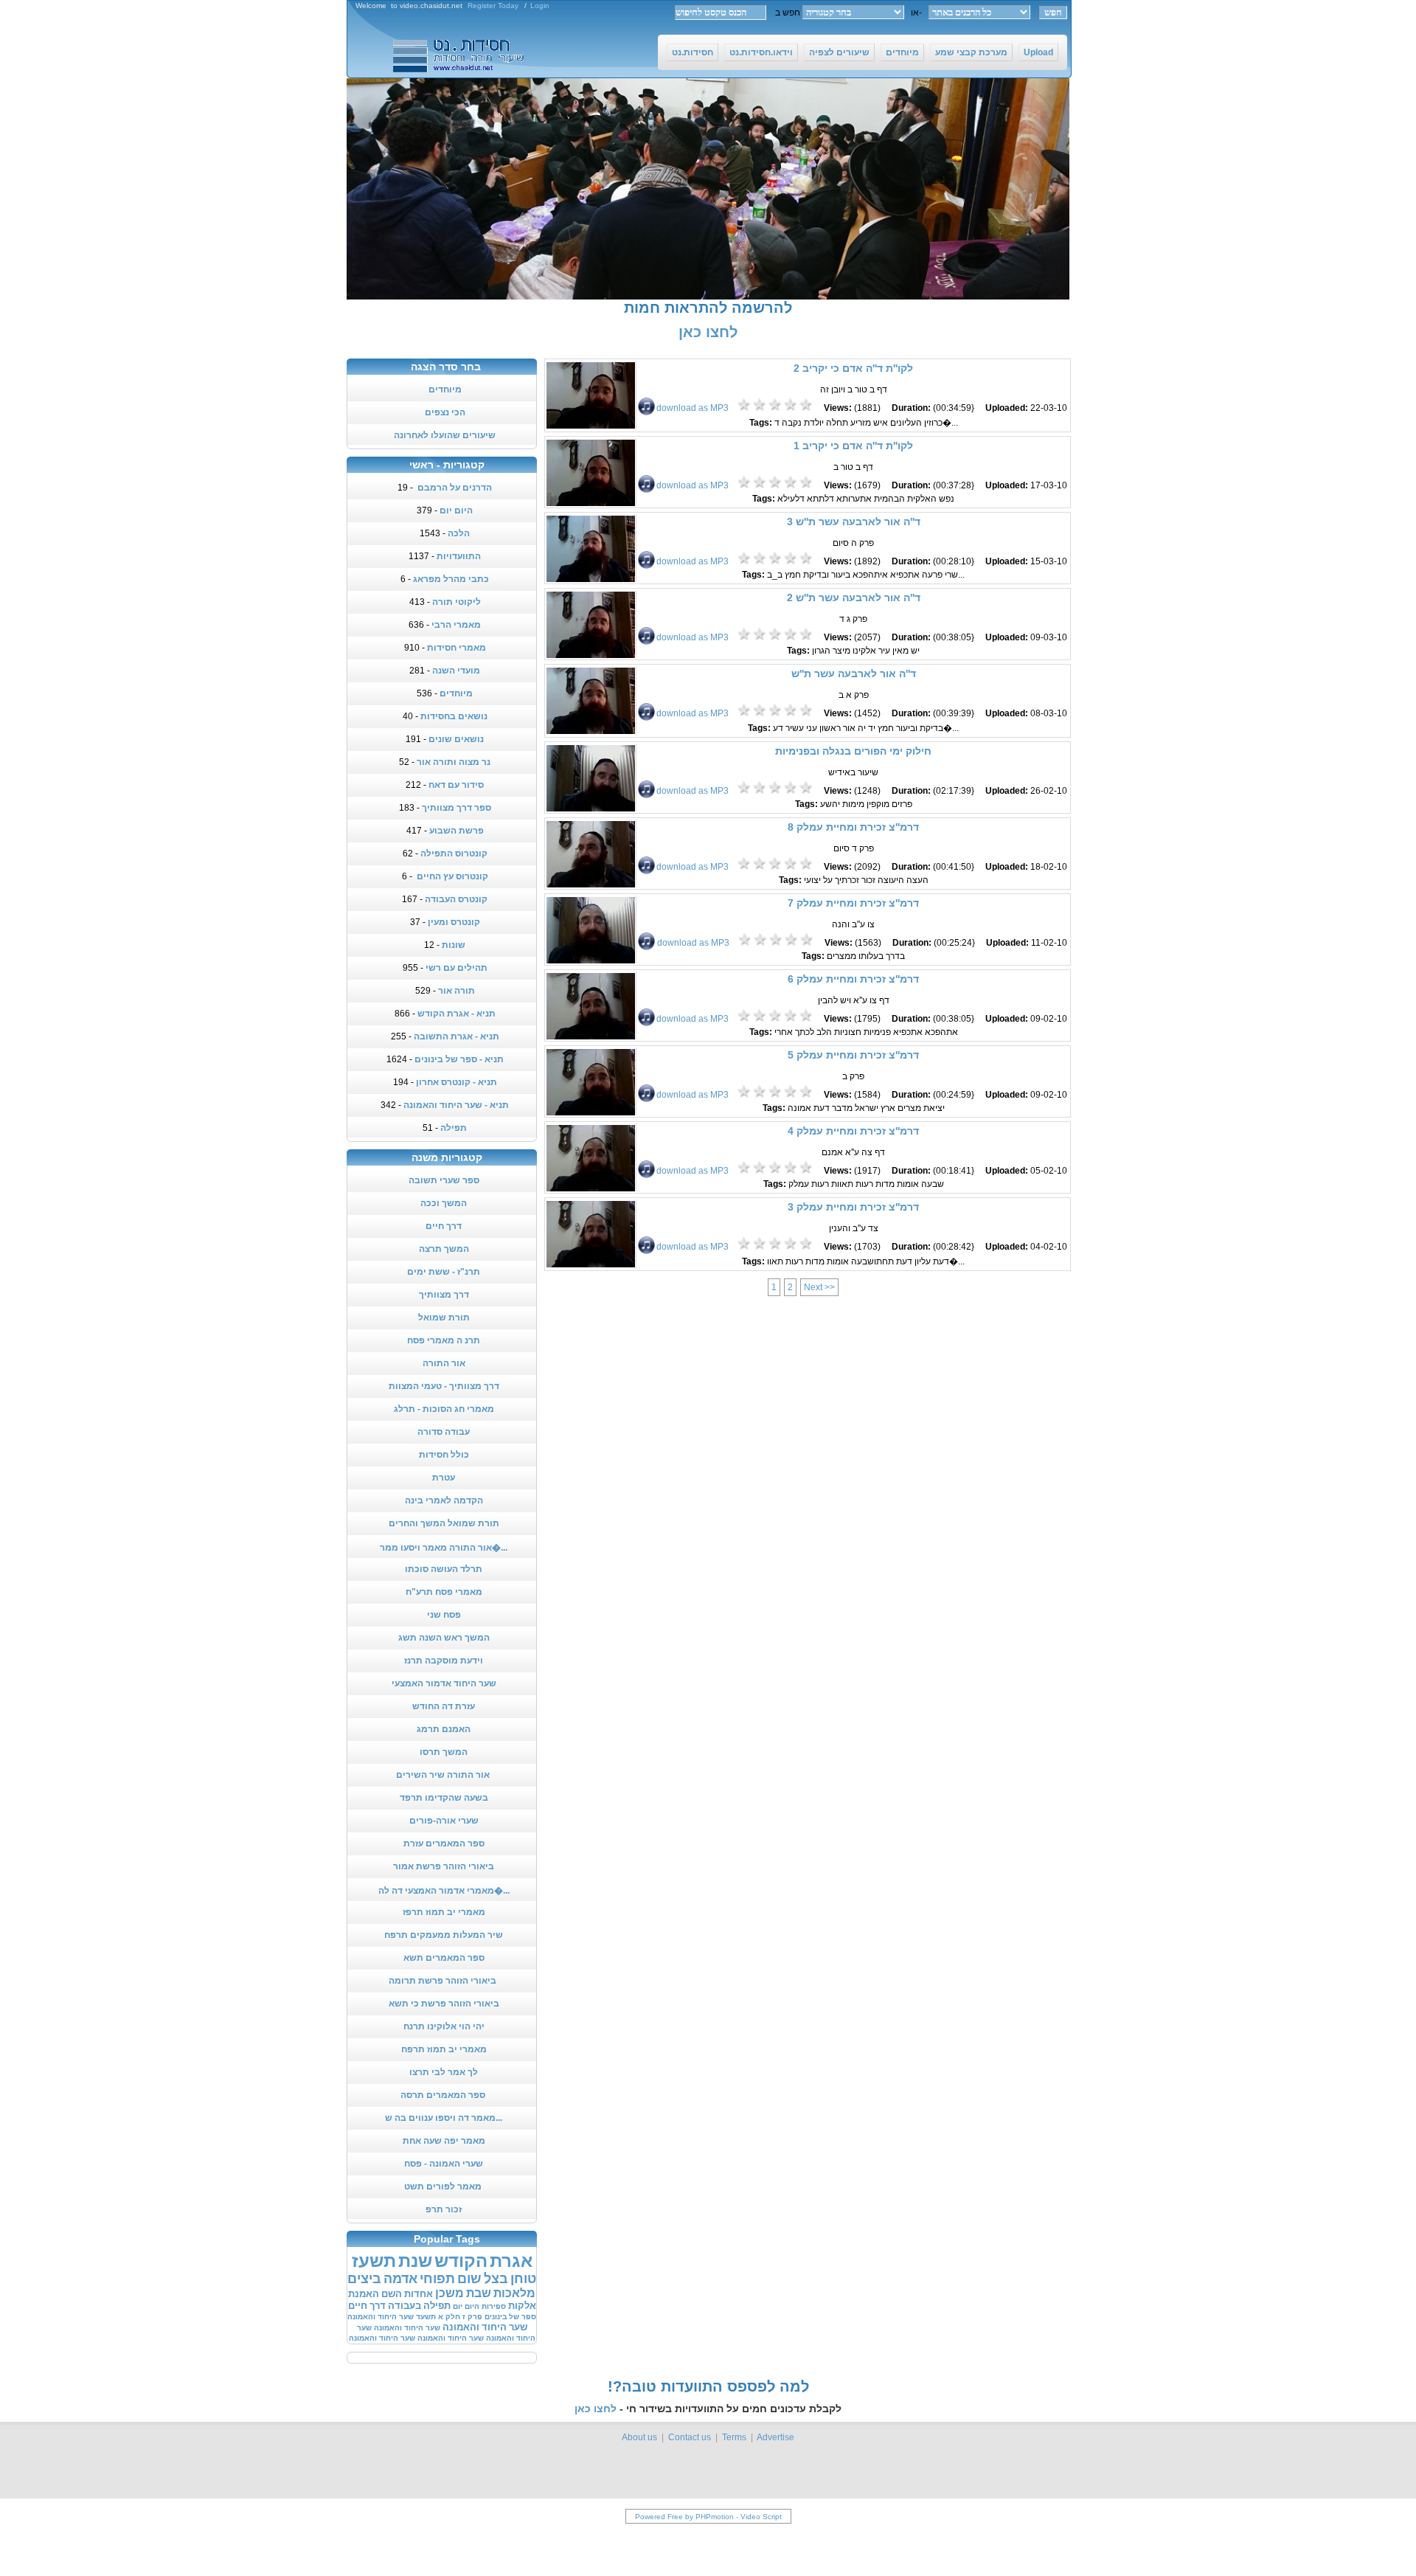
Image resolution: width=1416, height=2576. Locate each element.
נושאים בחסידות (454, 716)
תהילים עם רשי (457, 968)
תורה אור (457, 991)
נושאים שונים (456, 739)
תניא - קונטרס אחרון (457, 1082)
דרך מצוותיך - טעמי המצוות (444, 1386)
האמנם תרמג (444, 1729)
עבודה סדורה (444, 1432)
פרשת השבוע (457, 831)
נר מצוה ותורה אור (454, 762)
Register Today (493, 6)
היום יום (456, 510)
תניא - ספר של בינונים (459, 1059)
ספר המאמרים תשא (444, 1958)
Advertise (775, 2437)
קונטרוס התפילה (454, 854)
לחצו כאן (708, 332)
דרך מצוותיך (444, 1295)
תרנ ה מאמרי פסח (444, 1340)
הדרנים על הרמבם (454, 488)
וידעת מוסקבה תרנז (444, 1661)
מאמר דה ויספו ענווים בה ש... (444, 2118)
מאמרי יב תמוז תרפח (444, 2049)
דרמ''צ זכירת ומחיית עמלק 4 (853, 1131)
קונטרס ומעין (454, 922)
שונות (454, 945)
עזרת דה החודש (444, 1706)
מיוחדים (902, 52)
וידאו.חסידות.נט (761, 52)
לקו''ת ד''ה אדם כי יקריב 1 (853, 446)
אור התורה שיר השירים (444, 1775)
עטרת (444, 1478)
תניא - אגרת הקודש (457, 1014)
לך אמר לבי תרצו (444, 2072)
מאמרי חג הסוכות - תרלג (444, 1409)
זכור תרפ (444, 2209)
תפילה (454, 1128)
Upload (1038, 52)
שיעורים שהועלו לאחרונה (445, 435)
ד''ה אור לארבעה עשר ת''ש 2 (854, 598)
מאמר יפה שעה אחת (444, 2141)
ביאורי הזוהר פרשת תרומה (444, 1981)
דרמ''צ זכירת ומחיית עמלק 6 (853, 979)
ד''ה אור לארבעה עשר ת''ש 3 (854, 522)
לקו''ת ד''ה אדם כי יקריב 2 (853, 368)
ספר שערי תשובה (444, 1180)
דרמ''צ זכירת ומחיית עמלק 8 (853, 827)
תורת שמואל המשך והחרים (444, 1523)
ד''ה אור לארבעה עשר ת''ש (854, 674)
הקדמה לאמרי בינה (444, 1500)
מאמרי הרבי (456, 625)
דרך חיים (444, 1226)
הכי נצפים (445, 412)
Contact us (690, 2437)
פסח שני (444, 1615)
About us (639, 2437)
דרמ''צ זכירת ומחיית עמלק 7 (853, 903)
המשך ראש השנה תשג (444, 1638)
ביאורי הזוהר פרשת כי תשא (444, 2004)
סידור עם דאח (456, 785)
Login (540, 6)
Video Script (761, 2517)
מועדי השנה (456, 671)
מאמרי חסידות (457, 648)
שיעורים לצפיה (839, 52)
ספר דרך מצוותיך (457, 808)
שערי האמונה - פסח (444, 2164)
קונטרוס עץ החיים (451, 876)
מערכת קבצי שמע (971, 52)
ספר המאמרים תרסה (444, 2095)
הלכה (459, 533)
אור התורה (444, 1363)
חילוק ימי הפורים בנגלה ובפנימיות (853, 751)
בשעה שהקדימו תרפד (444, 1798)
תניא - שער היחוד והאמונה (456, 1105)
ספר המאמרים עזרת (444, 1843)
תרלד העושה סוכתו (444, 1569)
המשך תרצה (444, 1249)
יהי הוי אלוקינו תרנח (444, 2026)
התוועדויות (459, 556)
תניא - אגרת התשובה (457, 1036)
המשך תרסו (444, 1752)
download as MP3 (693, 408)
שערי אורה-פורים (444, 1821)
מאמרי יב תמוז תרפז (444, 1912)
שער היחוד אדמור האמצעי (444, 1683)
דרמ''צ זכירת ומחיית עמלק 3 (853, 1207)
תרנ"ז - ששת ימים (444, 1272)
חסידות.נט (693, 52)
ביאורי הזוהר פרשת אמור (444, 1866)
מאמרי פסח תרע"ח (444, 1592)
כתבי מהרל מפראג (451, 579)
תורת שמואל (444, 1318)
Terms (734, 2437)
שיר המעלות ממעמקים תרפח (444, 1935)
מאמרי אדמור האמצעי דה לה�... (444, 1891)
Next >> (819, 1287)
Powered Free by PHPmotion (684, 2517)
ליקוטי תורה (457, 602)
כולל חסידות (444, 1455)
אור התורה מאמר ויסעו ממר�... (444, 1548)
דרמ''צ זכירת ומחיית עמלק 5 (853, 1055)
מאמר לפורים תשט (444, 2187)
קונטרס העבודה (456, 899)
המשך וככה (444, 1203)
